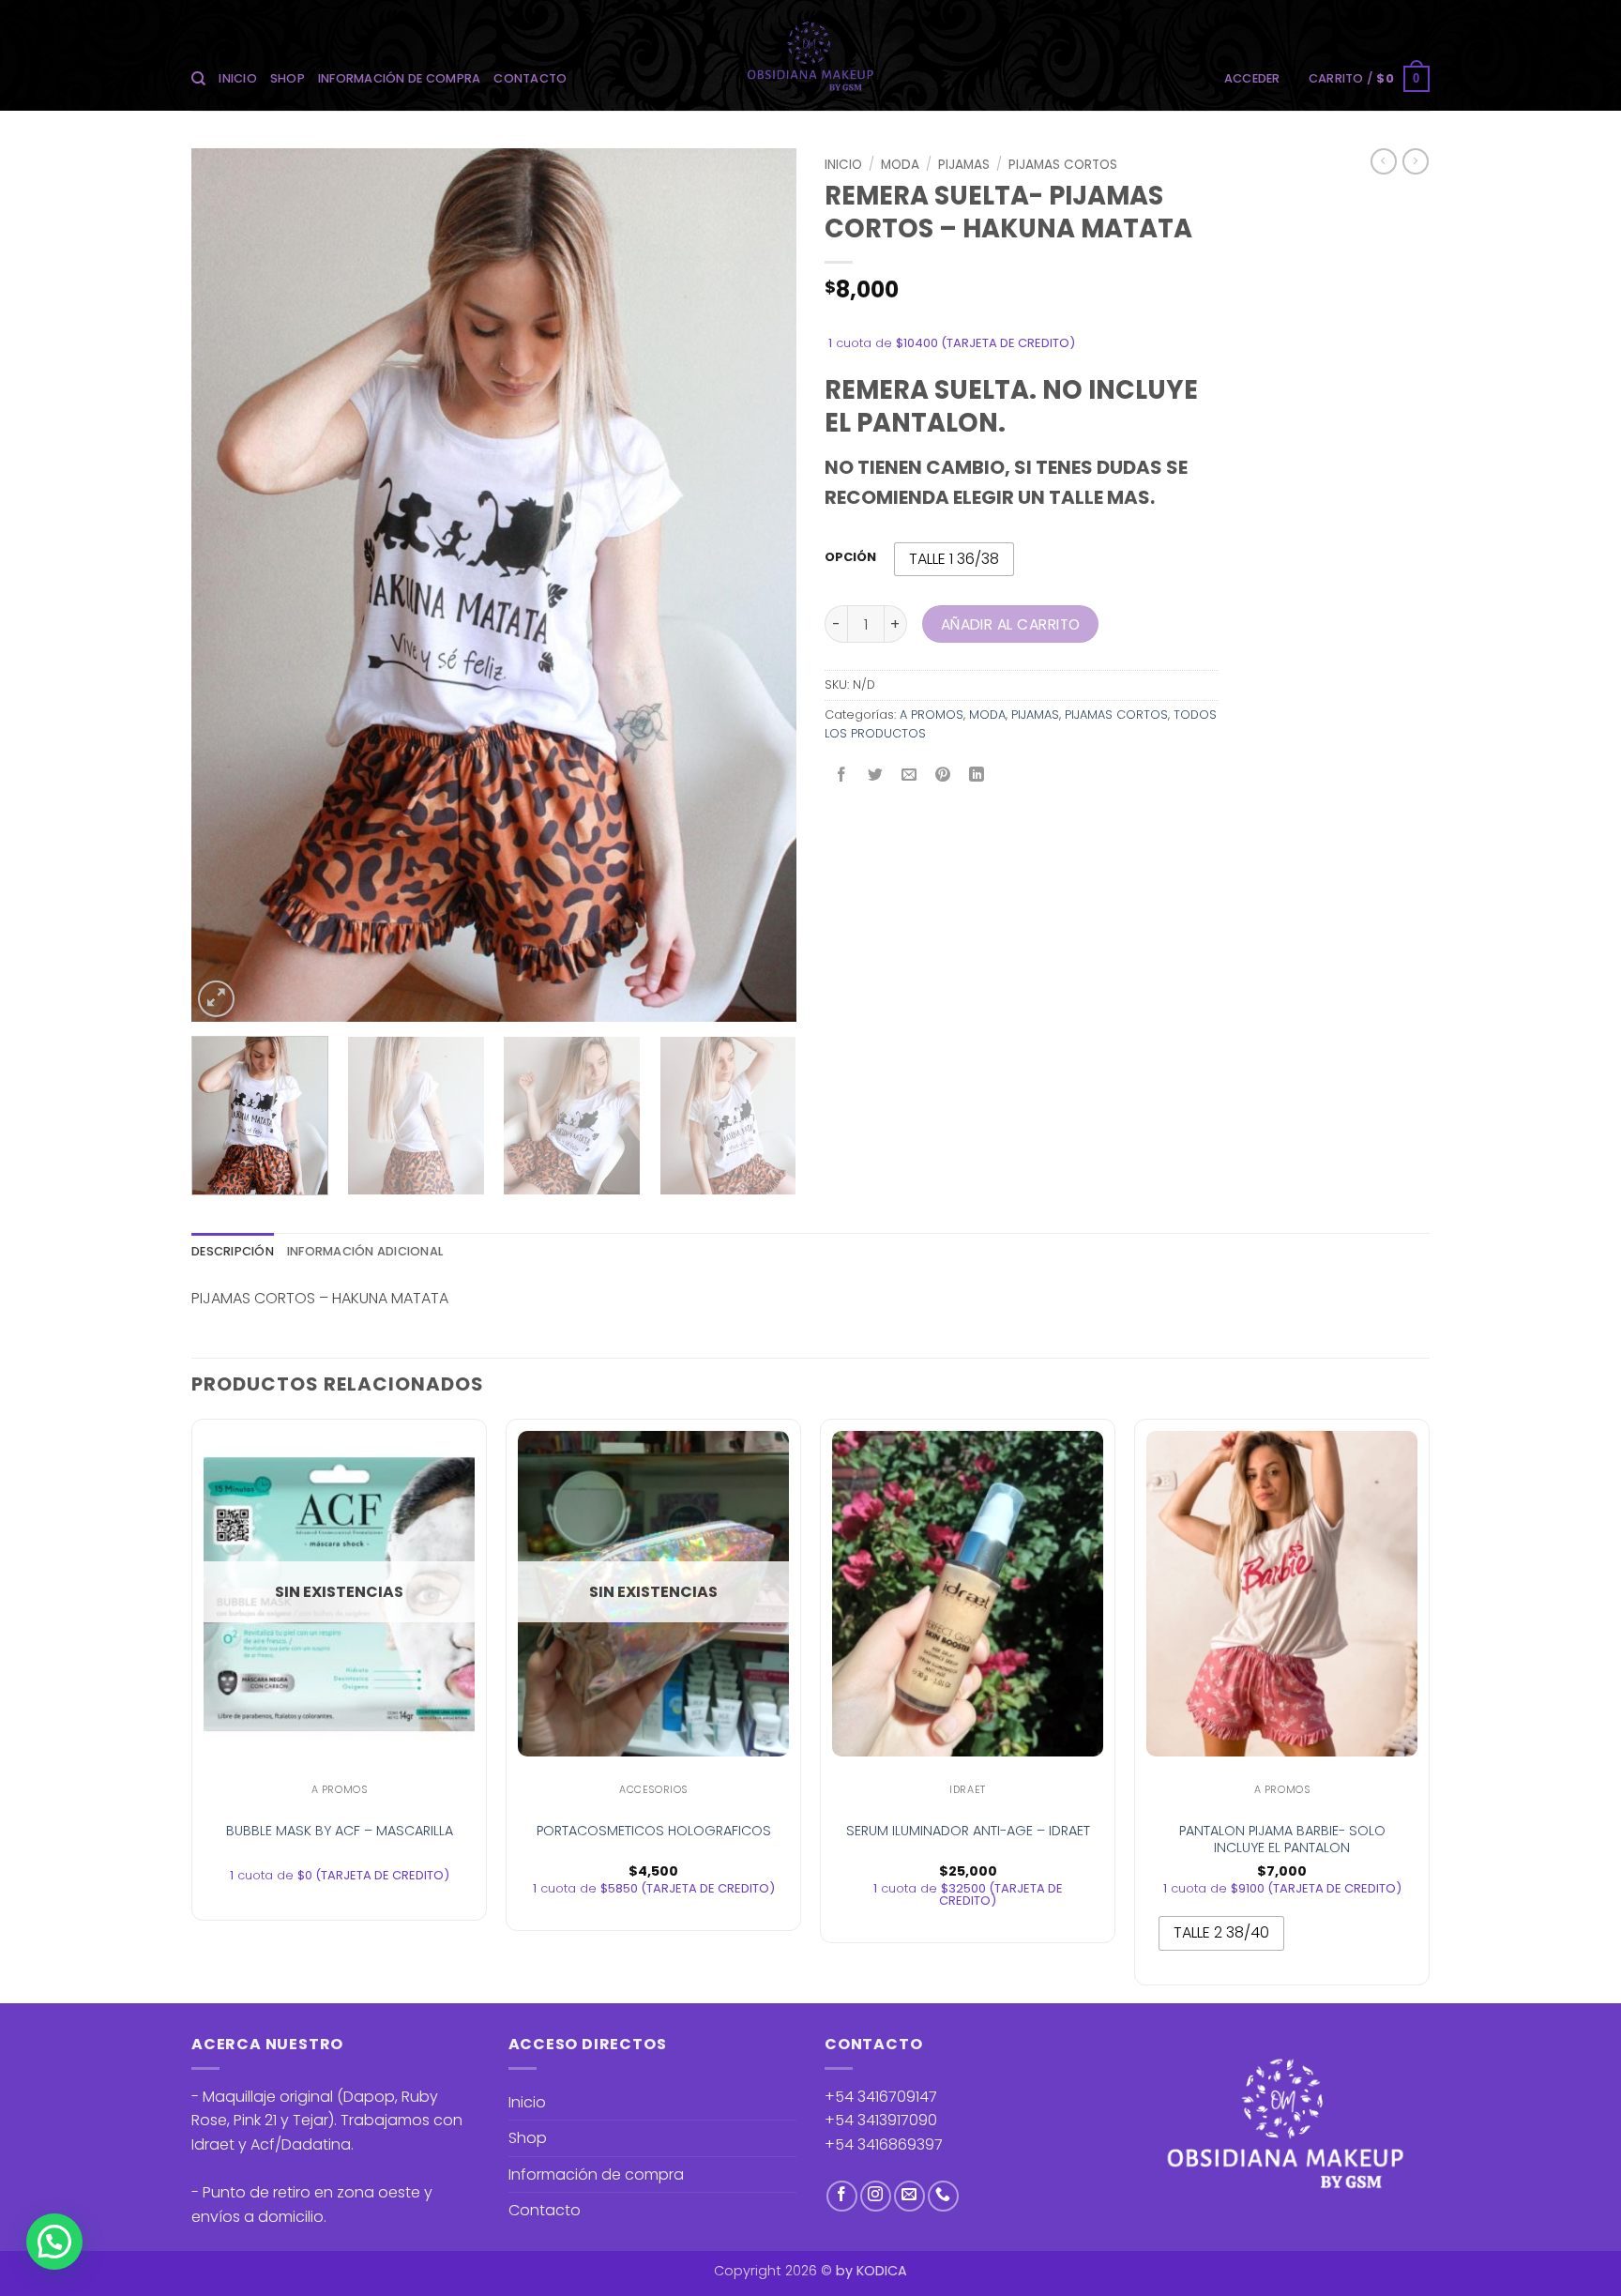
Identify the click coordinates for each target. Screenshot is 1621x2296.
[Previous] (227, 585)
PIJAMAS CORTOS (1063, 165)
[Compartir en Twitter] (876, 775)
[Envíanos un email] (909, 2196)
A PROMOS (932, 715)
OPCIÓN (850, 557)
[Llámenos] (943, 2196)
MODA (900, 165)
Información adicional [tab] (365, 1251)
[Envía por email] (909, 775)
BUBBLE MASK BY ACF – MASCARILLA (340, 1831)
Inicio (238, 78)
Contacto (530, 78)
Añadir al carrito (1011, 624)
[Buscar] (198, 79)
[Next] (761, 585)
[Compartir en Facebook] (842, 775)
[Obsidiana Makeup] (811, 55)
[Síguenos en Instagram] (876, 2196)
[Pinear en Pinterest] (943, 775)
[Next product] (1384, 161)
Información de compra (399, 78)
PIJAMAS (964, 165)
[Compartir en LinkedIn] (977, 775)
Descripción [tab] (233, 1251)
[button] (1252, 79)
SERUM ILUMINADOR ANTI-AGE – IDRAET (968, 1831)
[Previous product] (1416, 161)
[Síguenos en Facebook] (842, 2196)
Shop (288, 78)
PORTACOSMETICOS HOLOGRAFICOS (654, 1831)
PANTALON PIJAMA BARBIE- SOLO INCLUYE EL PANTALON (1282, 1840)
